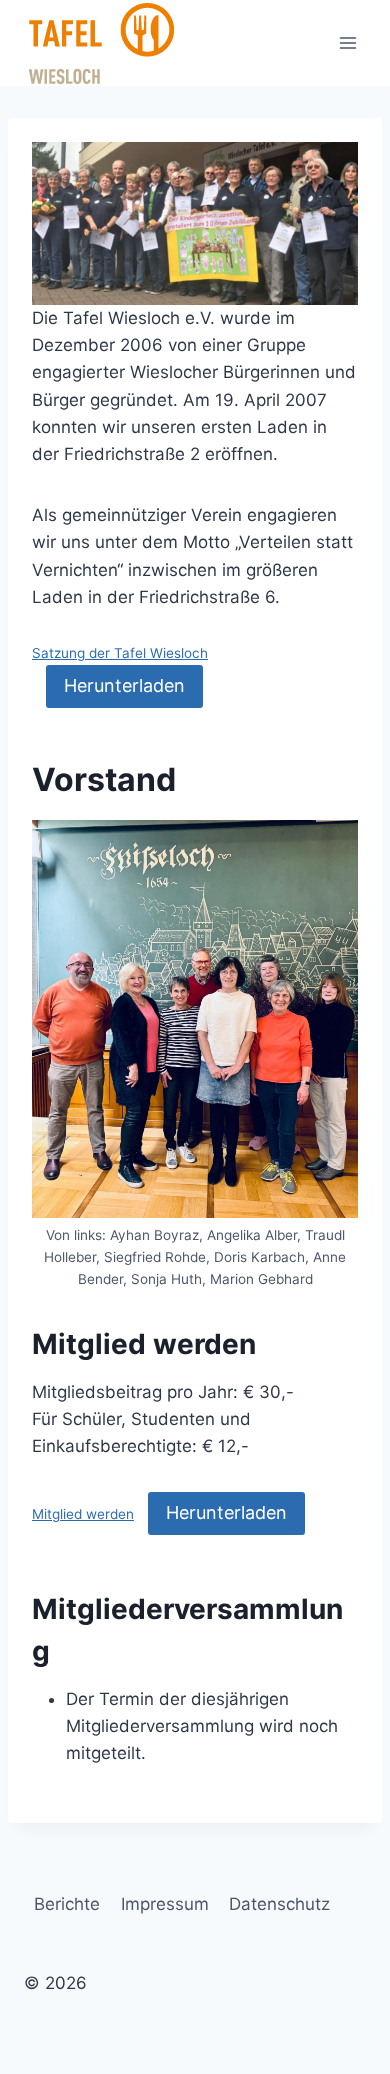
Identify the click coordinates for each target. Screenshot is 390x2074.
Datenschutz (279, 1904)
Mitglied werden (83, 1514)
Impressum (165, 1904)
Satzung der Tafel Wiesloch (120, 653)
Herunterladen (124, 685)
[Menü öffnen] (347, 42)
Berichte (67, 1904)
